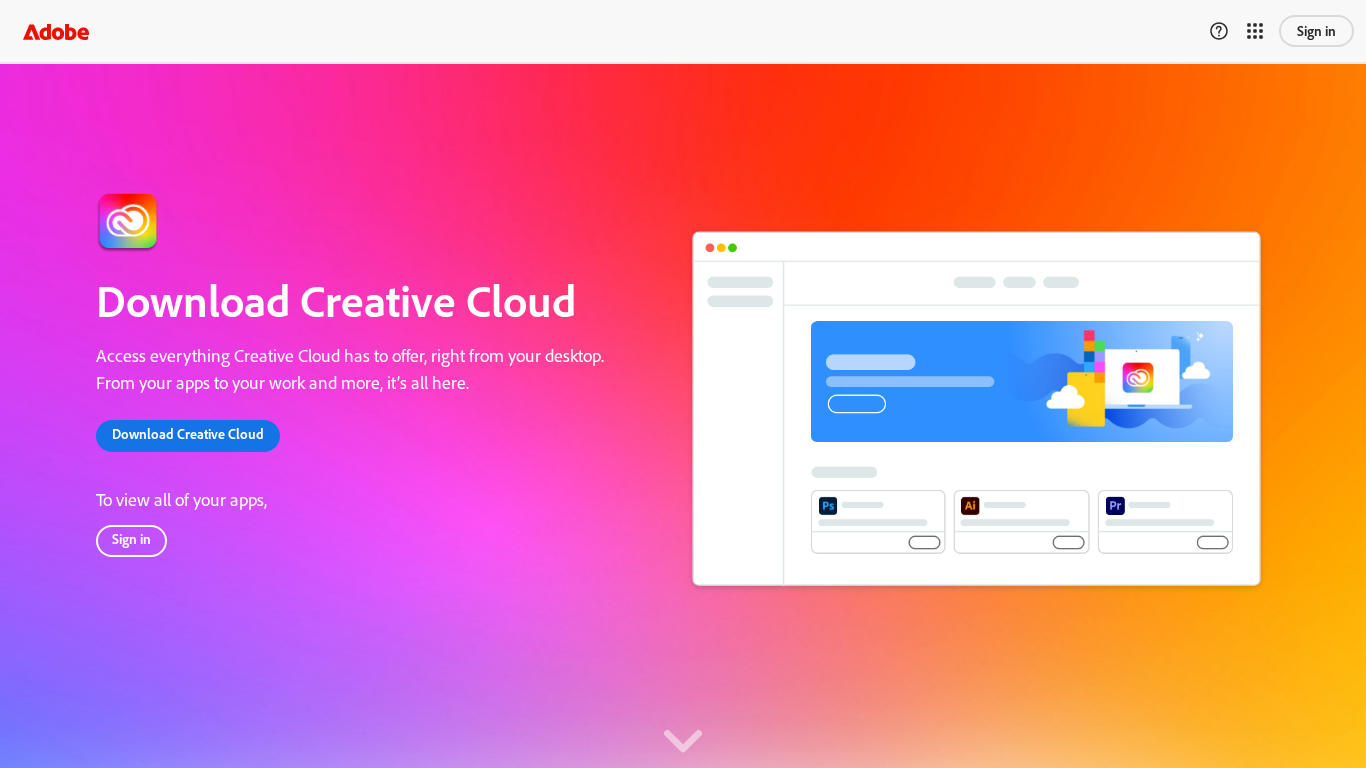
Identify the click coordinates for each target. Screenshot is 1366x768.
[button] (56, 32)
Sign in (1316, 30)
